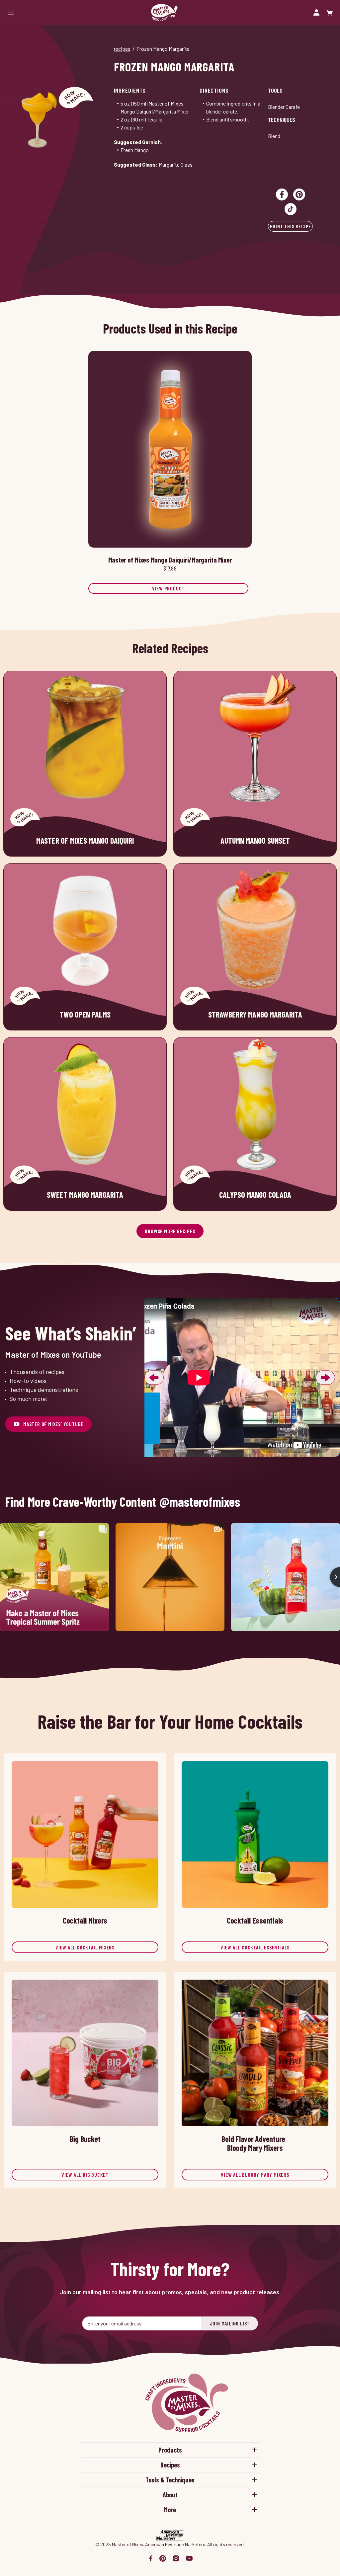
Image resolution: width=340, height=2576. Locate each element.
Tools (275, 90)
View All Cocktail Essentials (255, 1947)
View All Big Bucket (85, 2175)
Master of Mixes (164, 12)
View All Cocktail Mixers (85, 1947)
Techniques (282, 119)
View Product (169, 588)
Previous (154, 1378)
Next (325, 1378)
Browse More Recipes (170, 1231)
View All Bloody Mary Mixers (255, 2175)
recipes (122, 49)
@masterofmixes (200, 1502)
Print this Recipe (291, 226)
